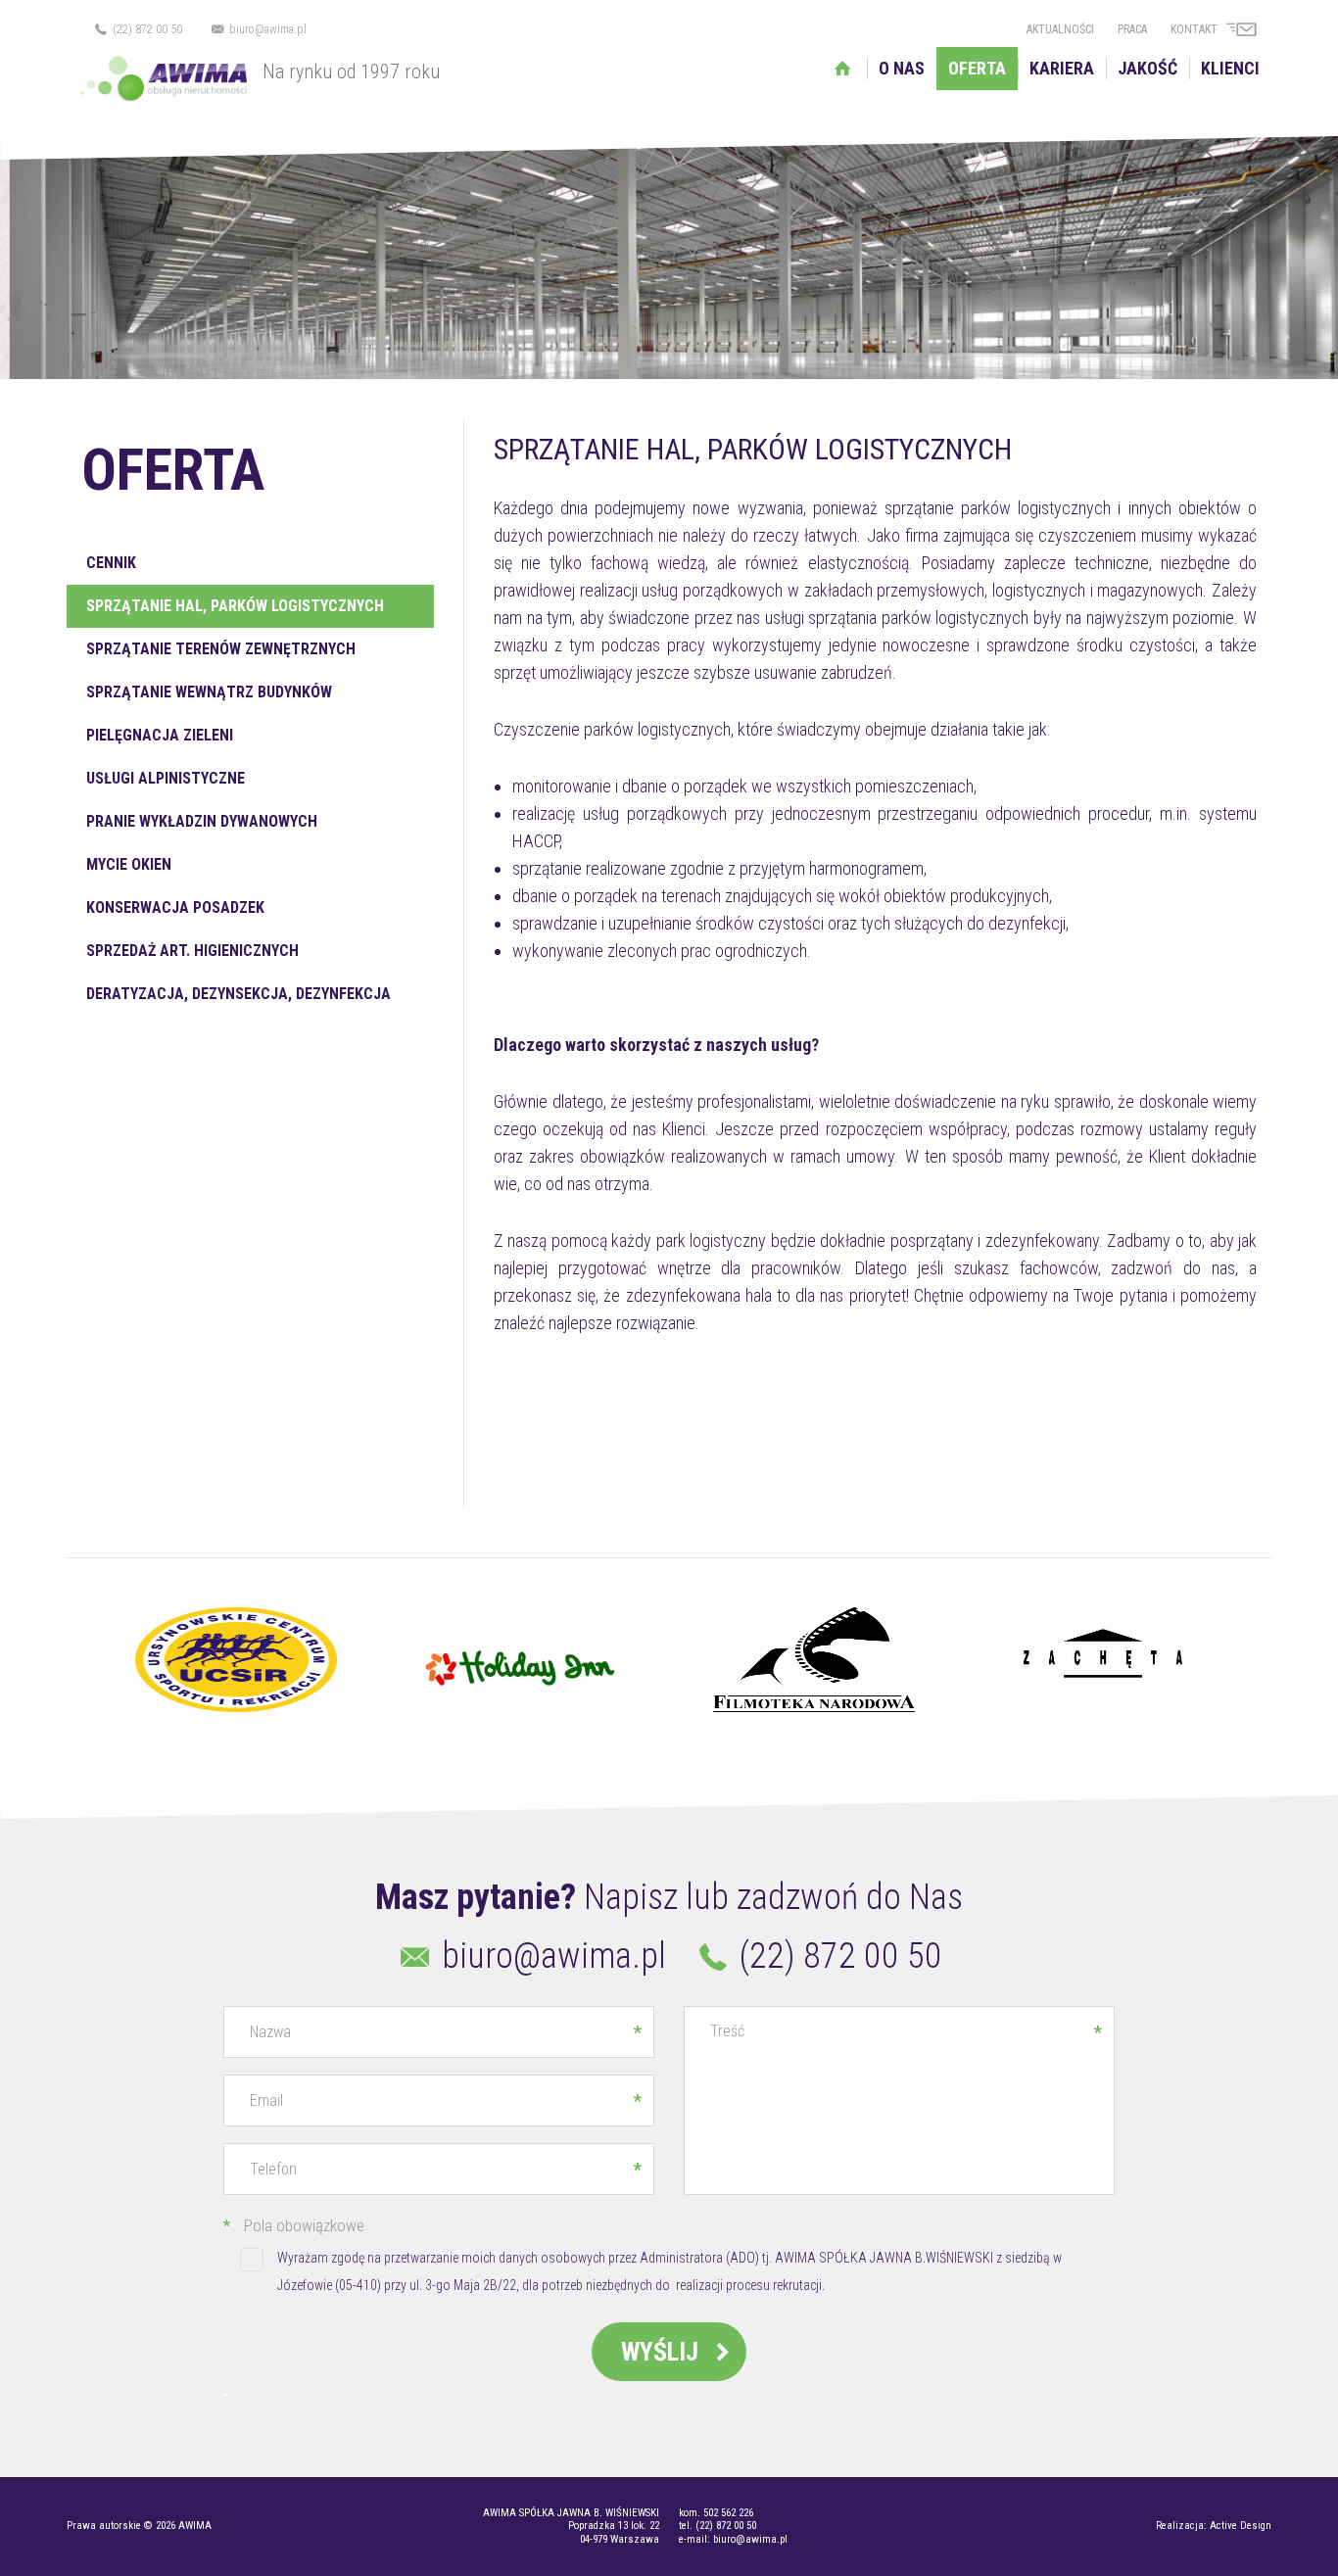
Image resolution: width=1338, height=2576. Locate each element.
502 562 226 (728, 2513)
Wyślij (663, 2352)
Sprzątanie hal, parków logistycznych (235, 606)
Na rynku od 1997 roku (351, 72)
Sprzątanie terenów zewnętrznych (221, 649)
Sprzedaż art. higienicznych (192, 951)
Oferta (977, 68)
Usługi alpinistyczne (166, 778)
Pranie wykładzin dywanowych (202, 821)
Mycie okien (129, 864)
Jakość (1147, 68)
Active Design (1241, 2526)
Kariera (1062, 68)
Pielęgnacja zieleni (160, 735)
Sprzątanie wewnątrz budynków (209, 692)
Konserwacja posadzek (175, 907)
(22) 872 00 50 (146, 29)
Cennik (111, 563)
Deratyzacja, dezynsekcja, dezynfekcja (239, 994)
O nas (902, 68)
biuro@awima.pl (266, 29)
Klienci (1230, 68)
